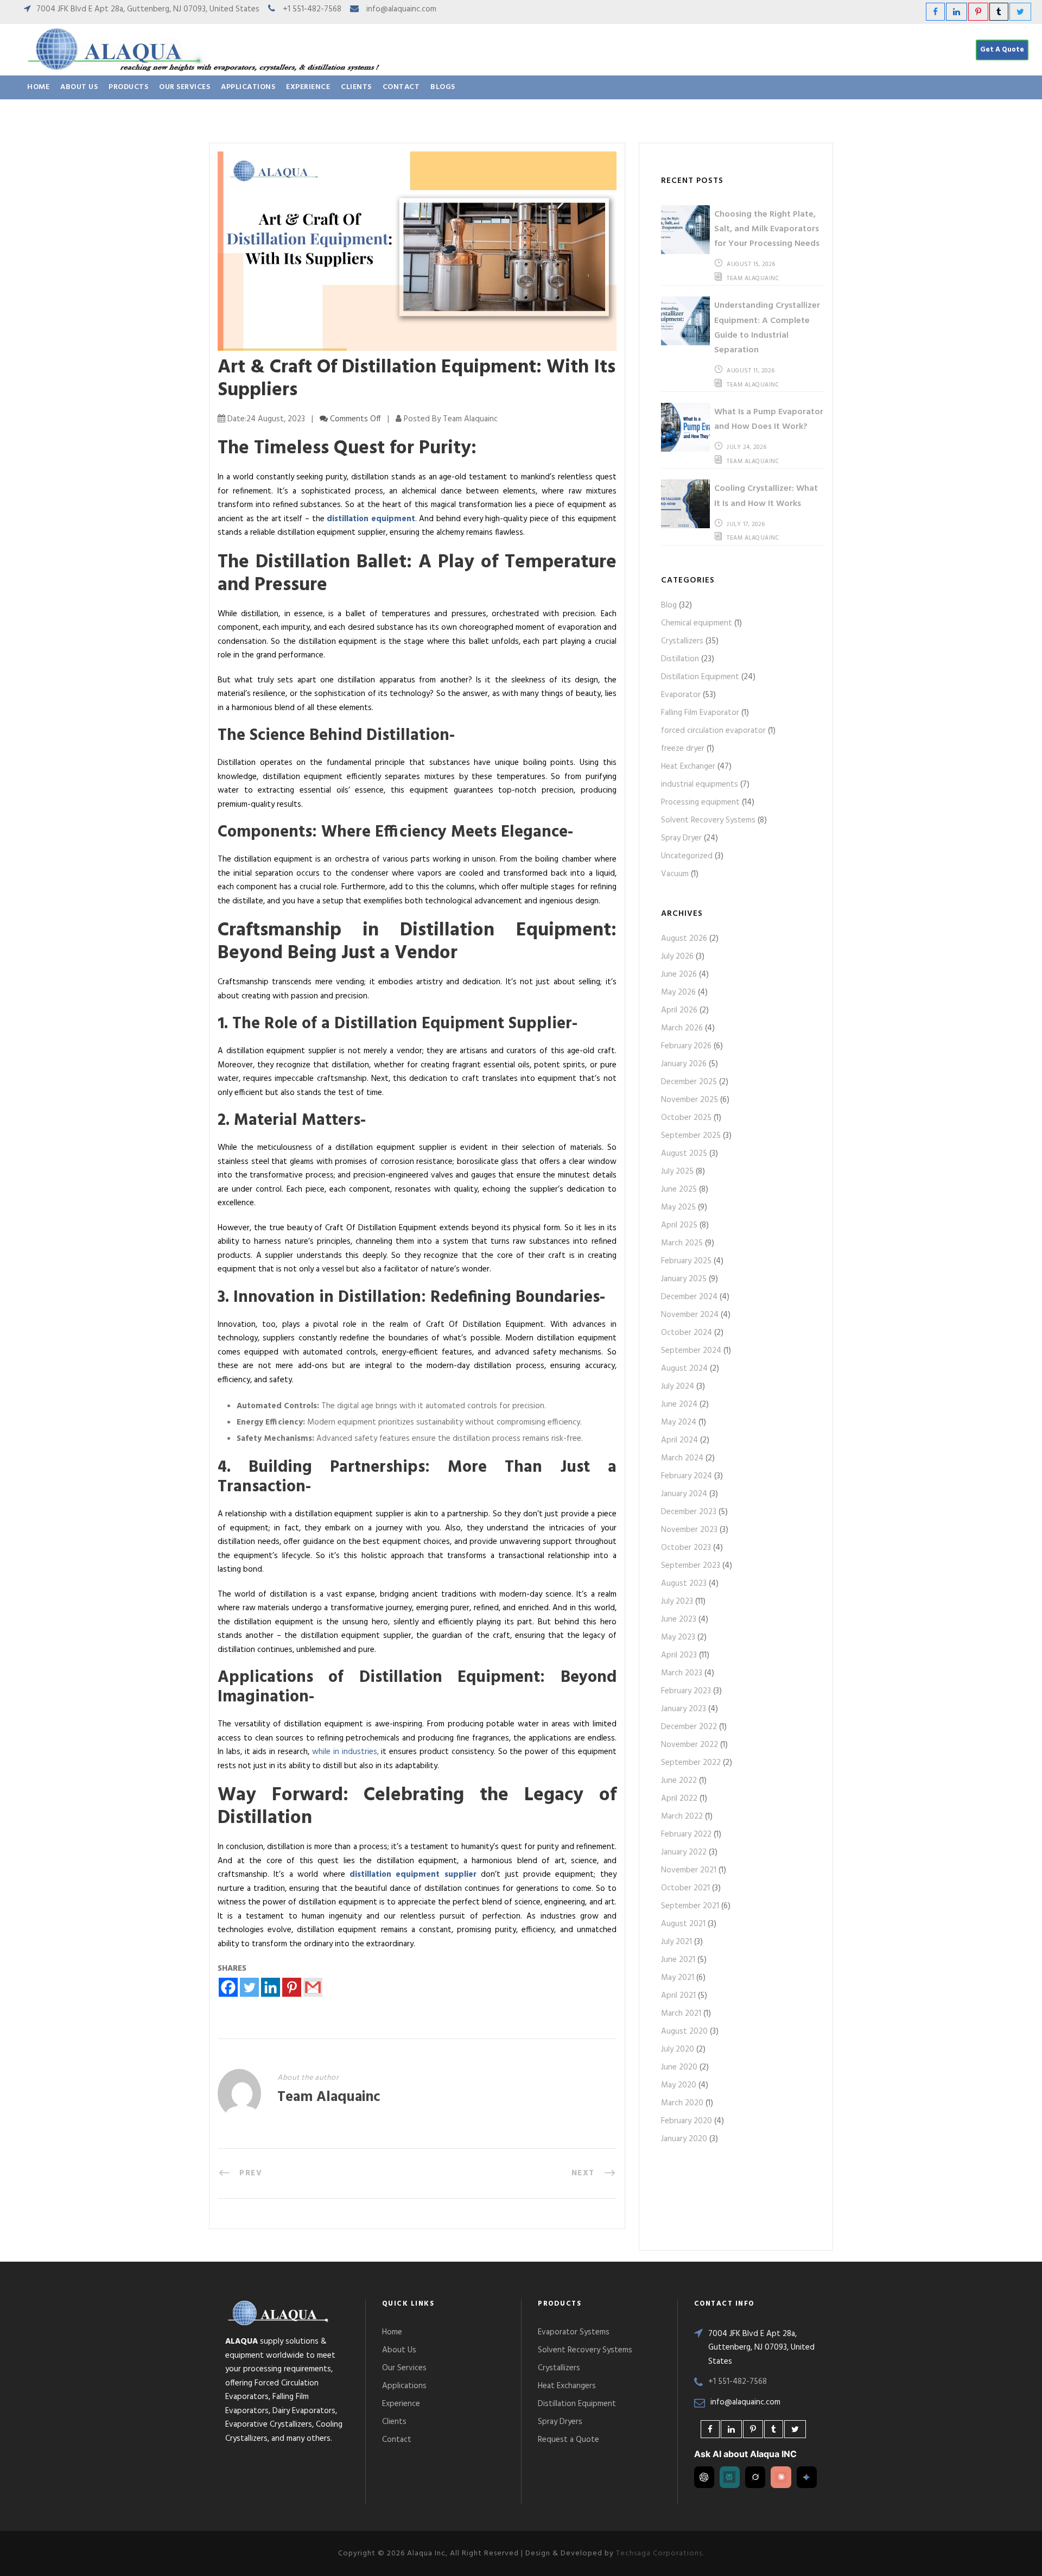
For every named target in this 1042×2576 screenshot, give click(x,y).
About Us (79, 87)
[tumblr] (999, 12)
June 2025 (679, 1189)
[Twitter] (249, 1987)
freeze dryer (683, 749)
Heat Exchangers (567, 2386)
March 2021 (681, 2014)
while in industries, (345, 1752)
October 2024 (687, 1333)
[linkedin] (957, 12)
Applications (248, 87)
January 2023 (684, 1709)
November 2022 (690, 1745)
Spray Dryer (681, 838)
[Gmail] (313, 1987)
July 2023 (677, 1602)
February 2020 (687, 2121)
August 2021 (683, 1924)
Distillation (680, 659)
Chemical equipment (697, 623)
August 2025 (684, 1154)
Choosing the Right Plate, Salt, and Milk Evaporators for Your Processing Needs (767, 229)
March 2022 (682, 1817)
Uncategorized (687, 856)
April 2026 (679, 1010)
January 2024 (684, 1494)
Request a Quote (568, 2440)
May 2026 (678, 992)
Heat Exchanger (688, 767)
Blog (669, 605)
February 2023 (686, 1691)
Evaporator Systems (574, 2332)
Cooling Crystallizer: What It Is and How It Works (766, 496)
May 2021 (678, 1978)
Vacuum (675, 874)
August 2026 (684, 939)
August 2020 (684, 2031)
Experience (308, 87)
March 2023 (682, 1673)
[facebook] (935, 12)
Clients (356, 87)
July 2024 (678, 1387)
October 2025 (686, 1118)
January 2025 (684, 1279)
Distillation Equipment (700, 677)
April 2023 (679, 1655)
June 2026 (679, 974)
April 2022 (679, 1799)
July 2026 (677, 957)
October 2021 (685, 1888)
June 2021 (678, 1960)
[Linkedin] (271, 1987)
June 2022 (679, 1781)
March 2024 (682, 1458)
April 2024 (679, 1440)
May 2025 (678, 1207)
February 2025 (686, 1261)
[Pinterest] (292, 1987)
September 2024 (691, 1351)
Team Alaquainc (329, 2097)
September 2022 (691, 1763)
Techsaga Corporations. (660, 2553)
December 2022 (689, 1727)
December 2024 (689, 1297)
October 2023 (686, 1548)
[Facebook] (228, 1987)
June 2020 (679, 2067)
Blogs (443, 87)
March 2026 (682, 1028)
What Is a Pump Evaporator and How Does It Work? (769, 419)
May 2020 (679, 2085)
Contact (401, 87)
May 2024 (679, 1422)
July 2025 (677, 1172)
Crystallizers (682, 641)
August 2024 (684, 1369)
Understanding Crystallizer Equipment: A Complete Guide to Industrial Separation (767, 328)
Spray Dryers (560, 2422)
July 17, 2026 (746, 524)
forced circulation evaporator (713, 731)
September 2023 (691, 1566)
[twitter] (1020, 12)
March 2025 (682, 1243)
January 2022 (684, 1852)
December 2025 (689, 1082)
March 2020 (682, 2103)
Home (38, 87)
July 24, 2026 (747, 447)
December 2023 (689, 1512)
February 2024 (687, 1476)
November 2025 (690, 1100)
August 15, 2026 (751, 264)
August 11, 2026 (751, 371)
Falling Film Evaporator (700, 713)
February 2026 (686, 1046)
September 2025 (691, 1136)
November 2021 (689, 1870)
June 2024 (679, 1404)
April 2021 (678, 1996)
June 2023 (679, 1619)
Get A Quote (1002, 50)
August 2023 (684, 1584)
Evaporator (681, 695)
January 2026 (684, 1064)
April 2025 (679, 1225)
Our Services (185, 87)
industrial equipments (700, 784)
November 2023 (689, 1530)
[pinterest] (978, 12)
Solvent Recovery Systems (708, 820)
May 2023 (678, 1637)
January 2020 (684, 2139)
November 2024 (690, 1315)
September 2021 (690, 1906)
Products (128, 87)
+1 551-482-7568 (312, 9)
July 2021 (676, 1942)
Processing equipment (700, 802)
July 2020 (678, 2049)
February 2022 (686, 1834)
